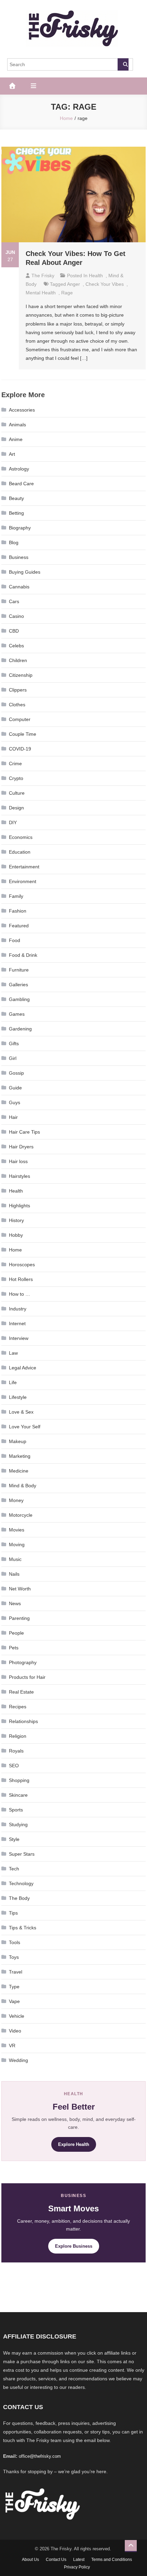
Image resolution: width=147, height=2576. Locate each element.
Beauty (16, 498)
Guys (15, 1102)
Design (16, 808)
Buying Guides (25, 572)
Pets (14, 1648)
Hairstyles (19, 1176)
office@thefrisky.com (40, 2456)
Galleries (18, 985)
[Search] (123, 64)
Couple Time (23, 734)
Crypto (16, 778)
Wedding (18, 2060)
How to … (19, 1294)
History (16, 1220)
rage (67, 293)
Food (15, 940)
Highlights (19, 1206)
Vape (14, 2001)
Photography (23, 1662)
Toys (14, 1957)
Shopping (19, 1780)
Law (13, 1353)
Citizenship (21, 675)
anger (73, 284)
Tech (14, 1869)
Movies (17, 1530)
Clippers (18, 690)
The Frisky (43, 276)
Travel (16, 1972)
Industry (18, 1309)
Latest (79, 2560)
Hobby (16, 1235)
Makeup (18, 1441)
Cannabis (19, 587)
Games (17, 1014)
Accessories (22, 410)
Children (18, 660)
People (16, 1633)
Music (15, 1559)
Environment (23, 881)
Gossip (16, 1073)
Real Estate (21, 1692)
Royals (16, 1751)
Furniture (19, 970)
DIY (13, 822)
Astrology (19, 469)
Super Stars (22, 1854)
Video (15, 2031)
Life (13, 1382)
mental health (41, 293)
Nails (14, 1574)
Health (96, 276)
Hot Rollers (21, 1279)
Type (14, 1987)
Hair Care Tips (24, 1132)
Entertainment (24, 867)
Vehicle (17, 2016)
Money (16, 1500)
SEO (14, 1766)
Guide (15, 1088)
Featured (19, 926)
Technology (21, 1883)
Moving (17, 1545)
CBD (14, 631)
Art (12, 454)
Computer (20, 719)
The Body (19, 1898)
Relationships (23, 1721)
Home (15, 1250)
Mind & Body (23, 1486)
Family (16, 896)
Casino (16, 616)
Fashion (18, 911)
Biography (20, 528)
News (15, 1603)
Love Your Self (25, 1427)
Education (20, 852)
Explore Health (74, 2144)
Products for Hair (27, 1677)
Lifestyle (18, 1397)
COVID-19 (20, 749)
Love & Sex (21, 1412)
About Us (30, 2560)
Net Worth (20, 1589)
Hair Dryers (21, 1147)
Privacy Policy (77, 2567)
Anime (16, 439)
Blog (14, 542)
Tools (15, 1942)
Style (14, 1839)
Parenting (19, 1618)
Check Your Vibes (105, 284)
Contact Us (56, 2560)
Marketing (20, 1456)
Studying (18, 1824)
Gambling (19, 999)
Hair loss (18, 1161)
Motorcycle (21, 1515)
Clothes (17, 705)
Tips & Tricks (23, 1928)
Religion (18, 1736)
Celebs (16, 646)
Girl (13, 1058)
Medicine (19, 1471)
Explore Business (74, 2246)
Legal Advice (23, 1368)
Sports (16, 1810)
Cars (14, 601)
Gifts (14, 1043)
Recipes (18, 1707)
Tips (13, 1913)
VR (12, 2046)
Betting (16, 513)
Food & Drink (23, 955)
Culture (17, 793)
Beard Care (21, 484)
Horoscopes (22, 1265)
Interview (19, 1338)
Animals (17, 425)
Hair (13, 1117)
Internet (17, 1323)
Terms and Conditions (112, 2560)
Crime (15, 764)
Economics (21, 837)
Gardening (20, 1029)
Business (19, 557)
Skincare (18, 1795)
